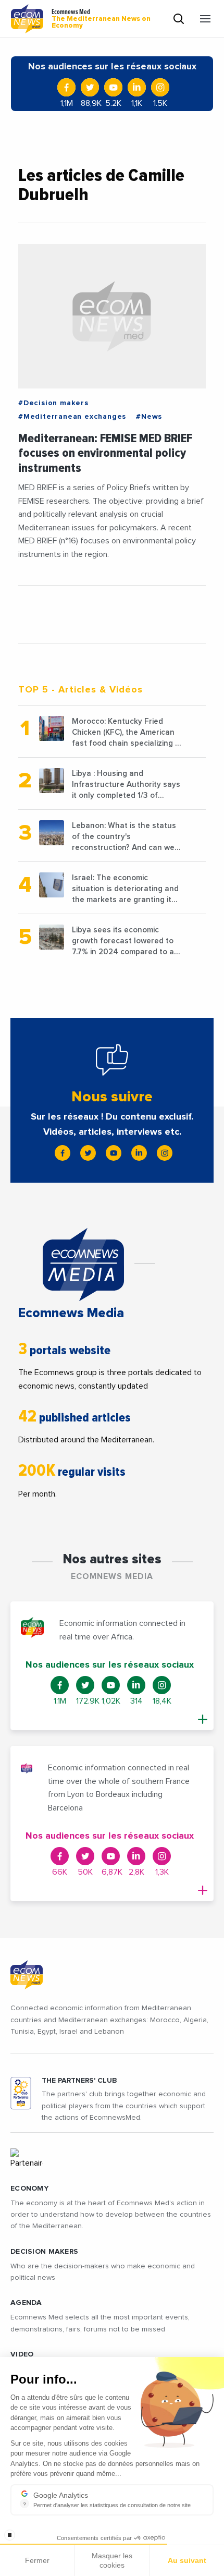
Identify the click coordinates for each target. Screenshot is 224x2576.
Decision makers (44, 2252)
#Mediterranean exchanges (72, 417)
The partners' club (79, 2081)
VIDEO (22, 2354)
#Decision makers (53, 403)
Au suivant (187, 2560)
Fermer (37, 2560)
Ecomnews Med (101, 19)
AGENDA (26, 2303)
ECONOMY (29, 2189)
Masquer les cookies (112, 2560)
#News (149, 417)
